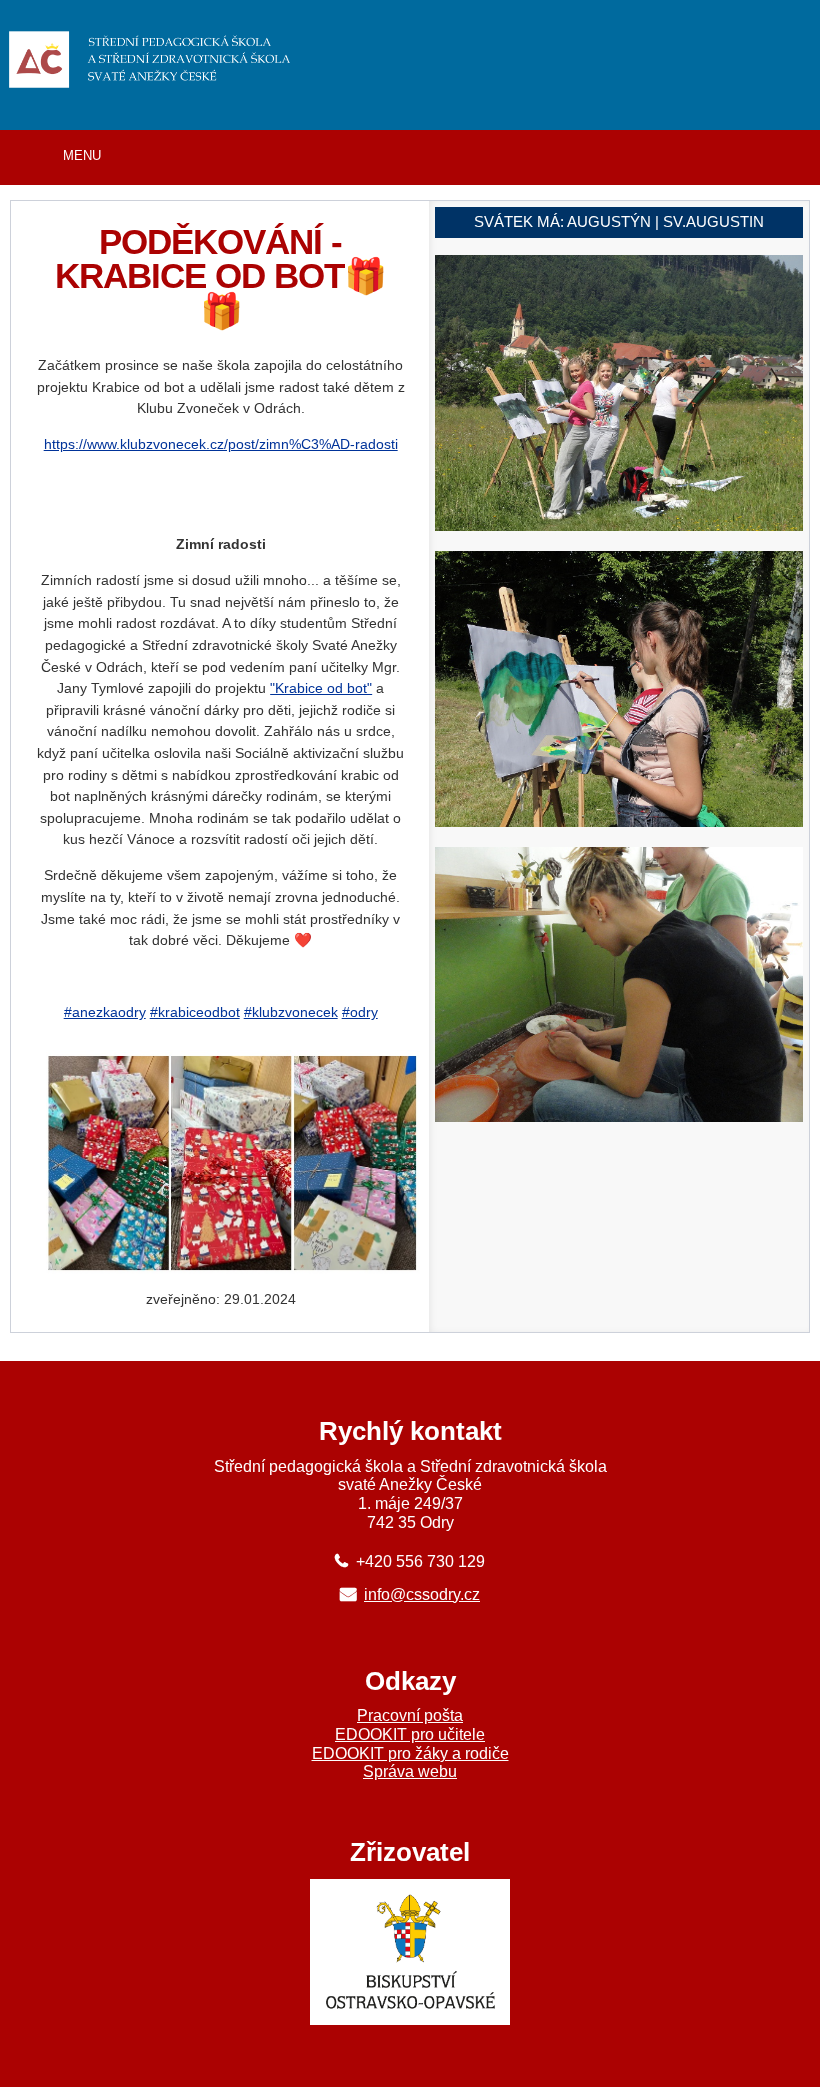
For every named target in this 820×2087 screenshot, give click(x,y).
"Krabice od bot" (321, 688)
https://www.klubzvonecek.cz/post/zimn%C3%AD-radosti (221, 444)
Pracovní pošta (410, 1715)
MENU (82, 155)
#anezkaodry (105, 1012)
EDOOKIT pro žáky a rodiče (410, 1753)
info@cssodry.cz (422, 1594)
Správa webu (410, 1771)
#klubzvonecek (291, 1012)
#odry (360, 1012)
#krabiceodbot (195, 1012)
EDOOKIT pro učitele (410, 1734)
